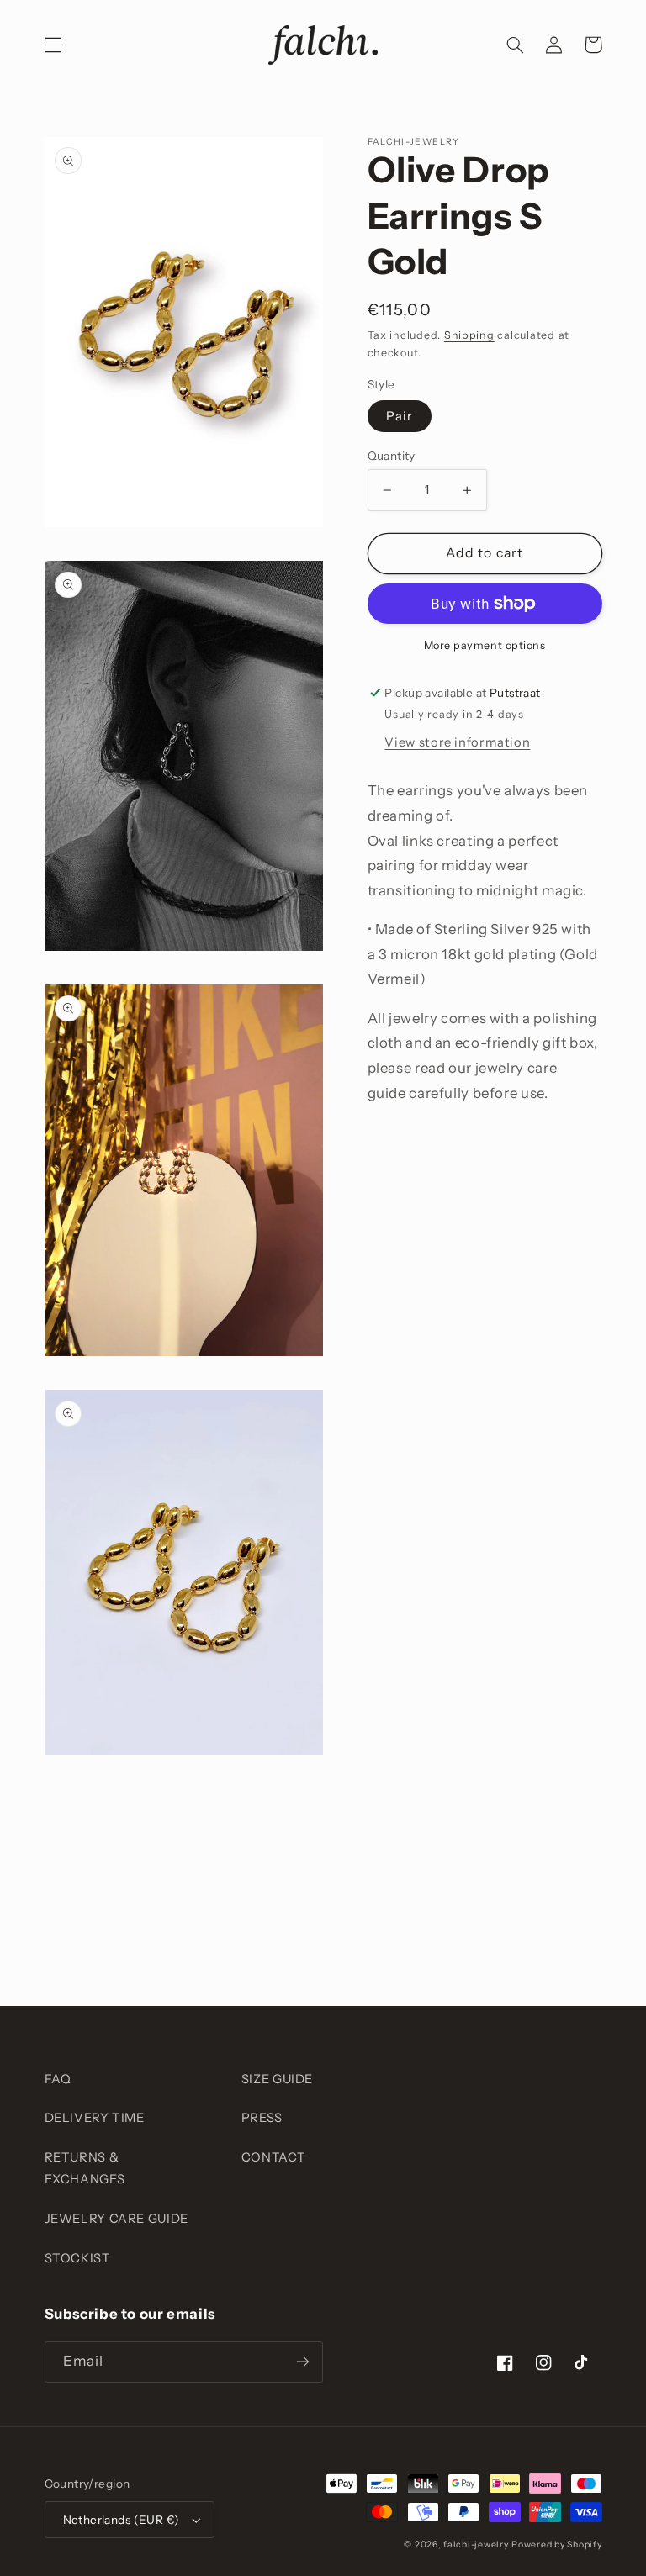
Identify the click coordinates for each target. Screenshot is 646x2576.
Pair (400, 416)
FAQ (58, 2079)
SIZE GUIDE (277, 2079)
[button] (53, 45)
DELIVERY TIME (95, 2118)
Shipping (469, 335)
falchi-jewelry (476, 2544)
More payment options (485, 645)
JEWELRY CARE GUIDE (116, 2219)
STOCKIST (78, 2258)
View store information (457, 742)
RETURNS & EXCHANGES (85, 2168)
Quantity (392, 456)
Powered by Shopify (556, 2544)
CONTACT (273, 2157)
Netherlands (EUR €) (122, 2520)
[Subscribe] (303, 2362)
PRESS (262, 2118)
